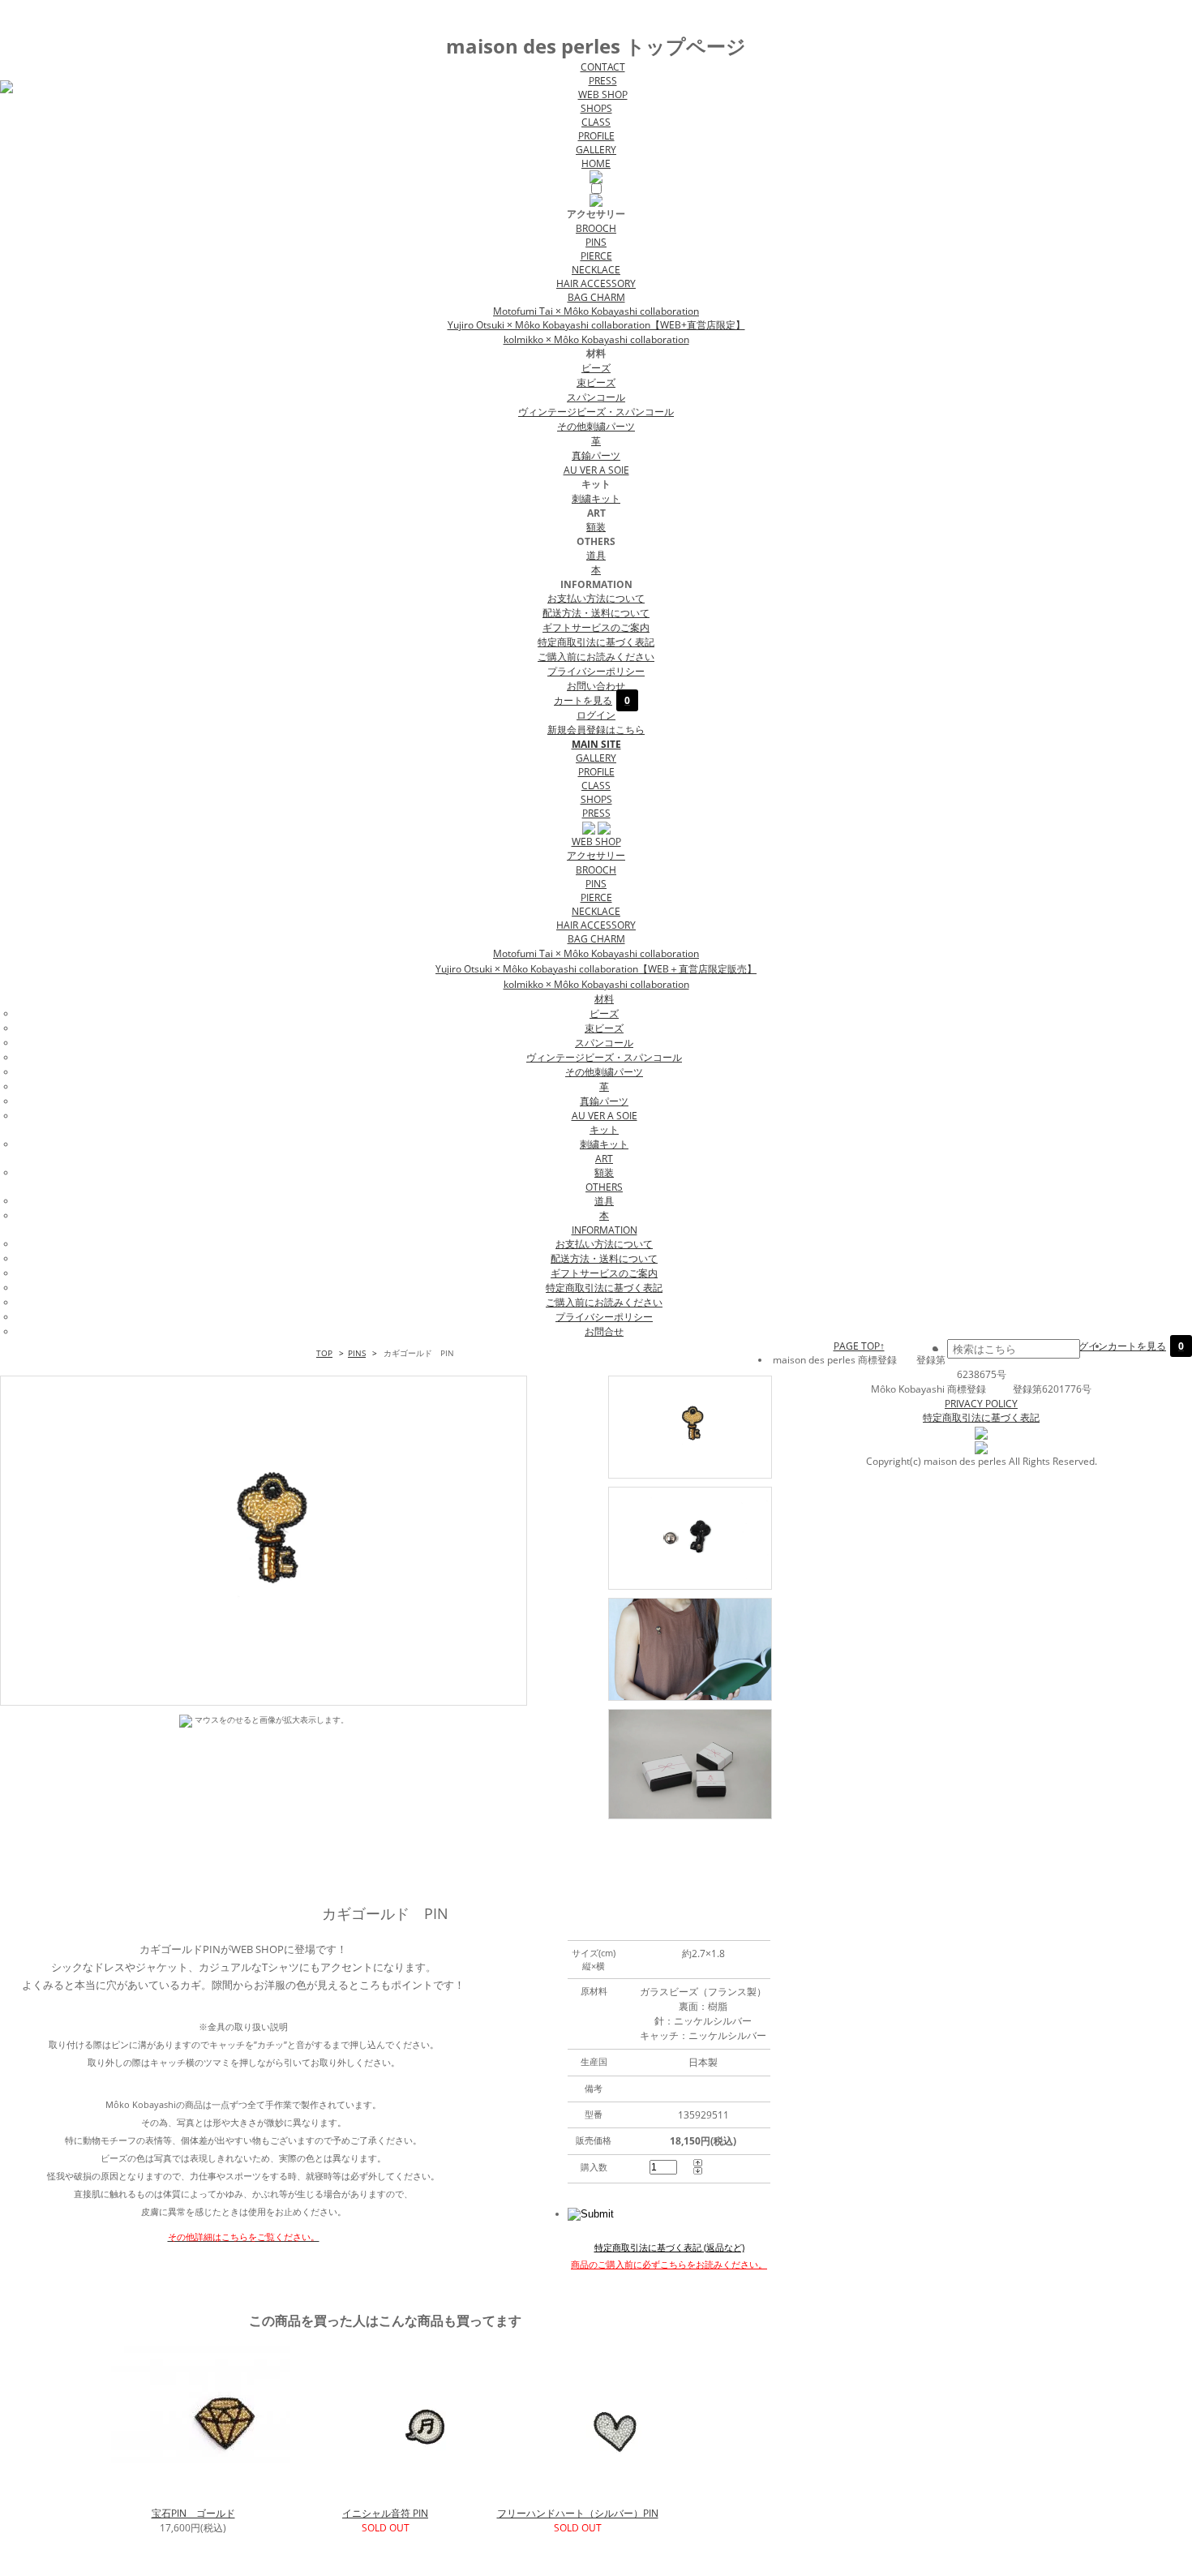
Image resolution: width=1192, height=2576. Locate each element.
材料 (604, 999)
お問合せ (604, 1331)
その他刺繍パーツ (596, 426)
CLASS (596, 122)
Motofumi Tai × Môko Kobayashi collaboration (596, 311)
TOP (324, 1353)
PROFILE (596, 136)
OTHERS (604, 1187)
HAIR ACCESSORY (596, 283)
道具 (596, 555)
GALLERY (596, 150)
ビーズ (596, 368)
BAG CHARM (596, 297)
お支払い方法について (596, 598)
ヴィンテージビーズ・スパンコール (596, 412)
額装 (596, 527)
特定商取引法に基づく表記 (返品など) (669, 2247)
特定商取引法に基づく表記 (596, 642)
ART (604, 1159)
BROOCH (596, 228)
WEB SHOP (603, 94)
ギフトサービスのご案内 (596, 627)
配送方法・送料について (596, 613)
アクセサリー (596, 855)
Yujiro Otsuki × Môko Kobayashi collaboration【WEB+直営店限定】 (596, 325)
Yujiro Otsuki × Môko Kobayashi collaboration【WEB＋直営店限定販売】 (596, 969)
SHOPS (596, 108)
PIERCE (596, 256)
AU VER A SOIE (596, 470)
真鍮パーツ (596, 455)
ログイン (596, 715)
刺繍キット (596, 498)
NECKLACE (596, 270)
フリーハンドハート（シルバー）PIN (578, 2513)
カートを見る (592, 700)
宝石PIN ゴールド (193, 2513)
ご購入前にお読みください (596, 657)
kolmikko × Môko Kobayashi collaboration (596, 339)
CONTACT (603, 67)
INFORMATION (605, 1230)
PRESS (603, 81)
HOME (596, 163)
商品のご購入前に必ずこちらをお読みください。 (669, 2264)
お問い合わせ (596, 686)
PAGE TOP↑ (859, 1346)
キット (604, 1129)
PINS (596, 242)
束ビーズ (596, 382)
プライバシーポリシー (596, 671)
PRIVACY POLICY (981, 1404)
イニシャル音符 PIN (385, 2513)
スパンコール (596, 397)
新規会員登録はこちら (596, 730)
